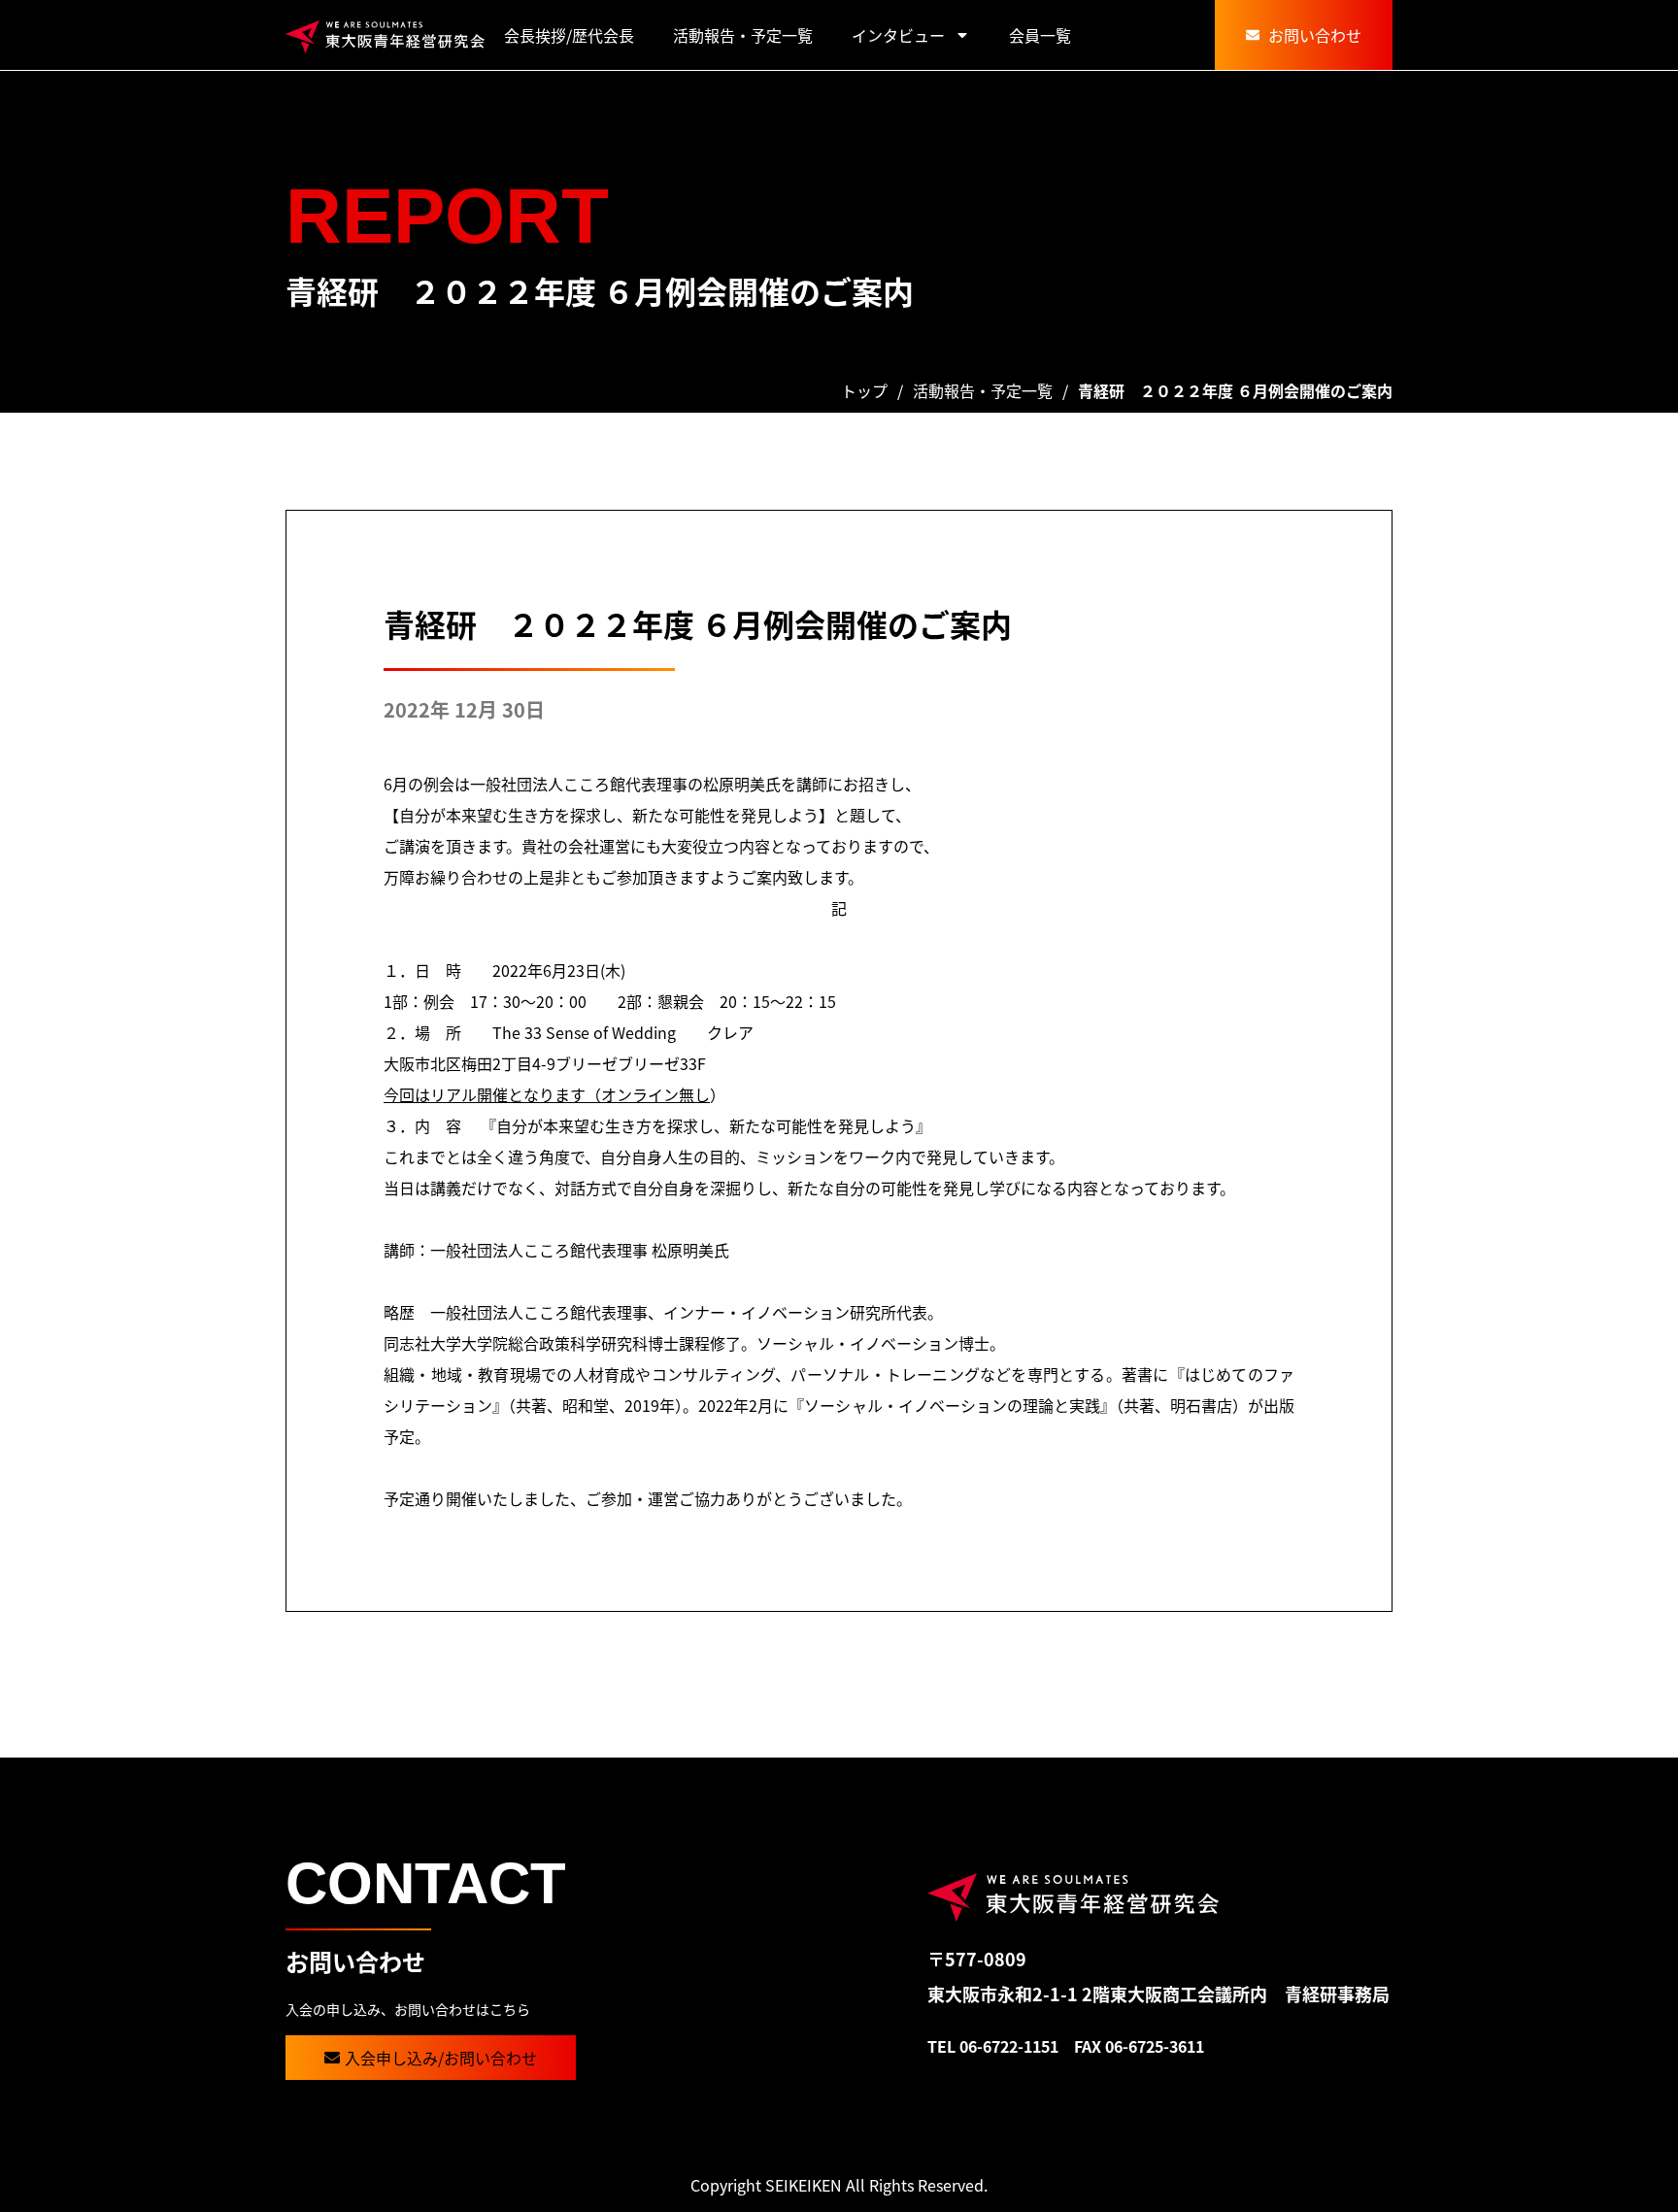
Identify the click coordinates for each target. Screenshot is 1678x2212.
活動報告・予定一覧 (743, 35)
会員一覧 (1040, 35)
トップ (864, 390)
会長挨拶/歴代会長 (569, 35)
